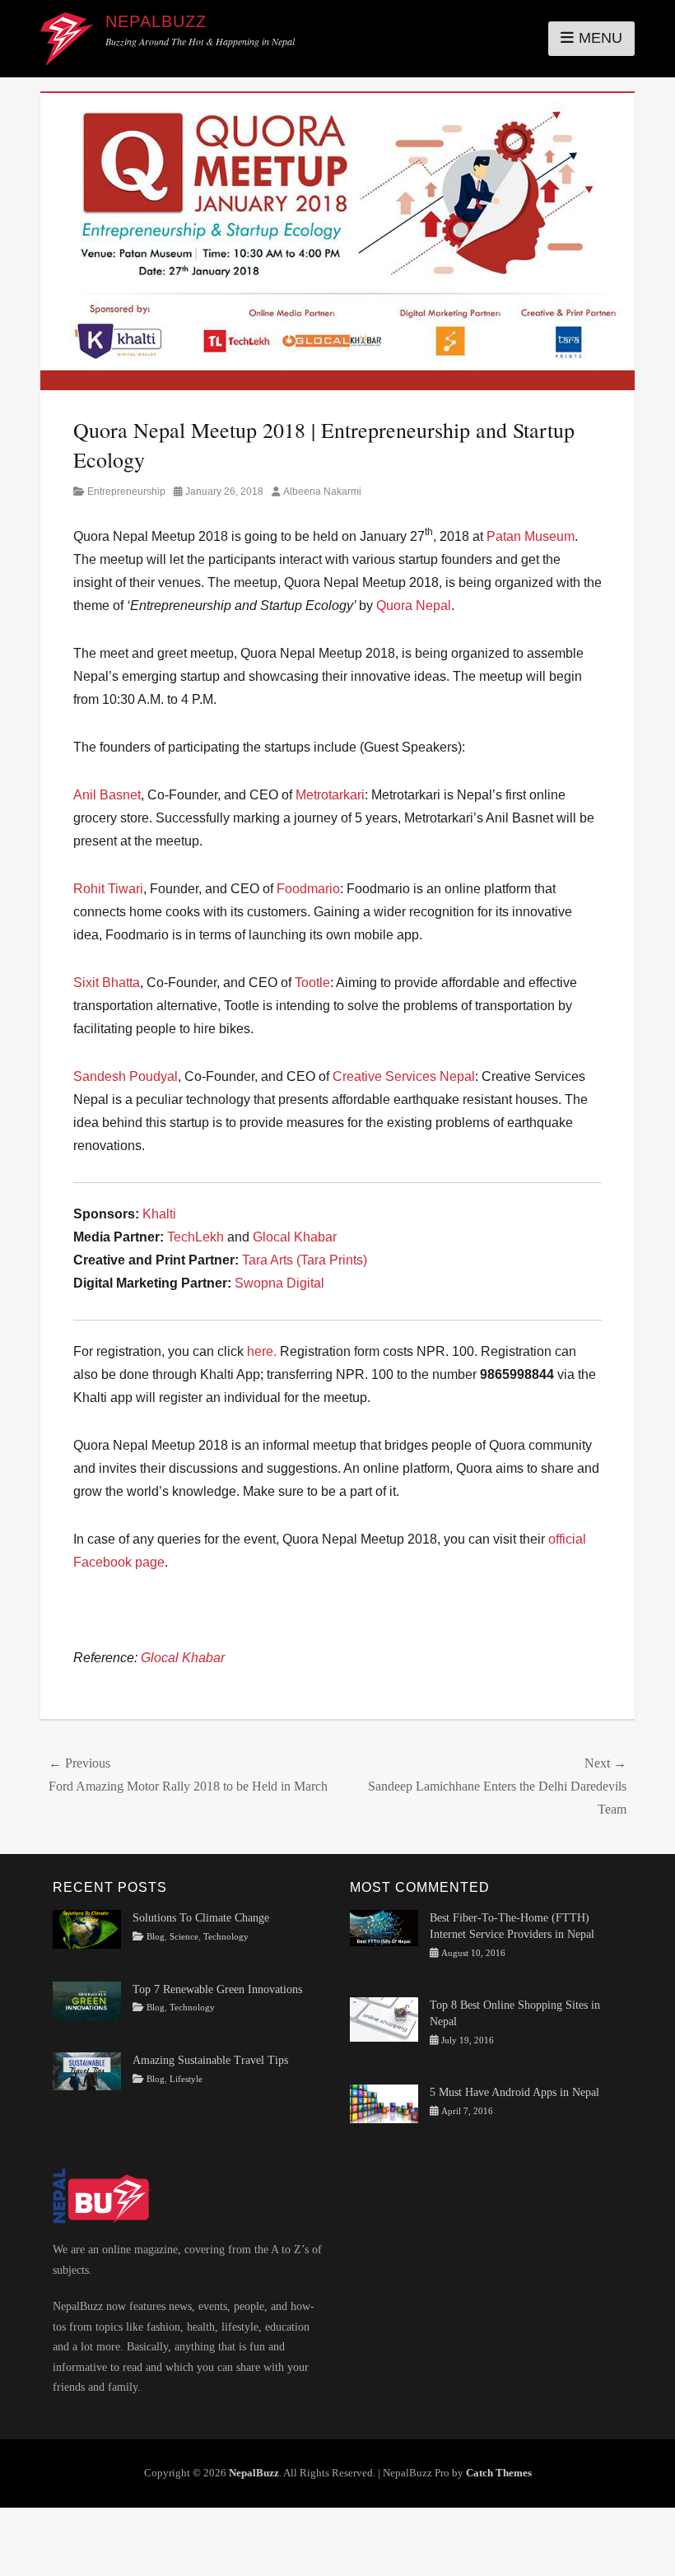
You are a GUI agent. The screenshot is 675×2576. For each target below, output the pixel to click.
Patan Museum (531, 536)
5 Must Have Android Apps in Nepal (514, 2092)
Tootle (312, 983)
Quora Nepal (414, 606)
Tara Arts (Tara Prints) (305, 1260)
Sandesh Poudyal (126, 1076)
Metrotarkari (330, 795)
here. (262, 1351)
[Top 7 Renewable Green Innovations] (87, 1999)
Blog (156, 1937)
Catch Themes (499, 2473)
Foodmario (308, 889)
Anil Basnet (107, 795)
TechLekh (196, 1237)
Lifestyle (186, 2079)
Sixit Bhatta (107, 983)
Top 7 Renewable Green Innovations (217, 1989)
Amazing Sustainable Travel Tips (210, 2060)
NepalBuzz (156, 21)
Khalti (159, 1214)
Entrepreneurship (126, 491)
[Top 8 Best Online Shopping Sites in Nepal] (384, 2018)
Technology (226, 1937)
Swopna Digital (279, 1283)
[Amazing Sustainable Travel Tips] (87, 2070)
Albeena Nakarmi (322, 491)
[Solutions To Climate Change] (87, 1929)
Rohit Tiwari (108, 889)
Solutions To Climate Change (201, 1918)
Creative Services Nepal (404, 1076)
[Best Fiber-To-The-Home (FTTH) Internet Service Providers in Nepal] (384, 1927)
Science (184, 1937)
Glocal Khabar (295, 1237)
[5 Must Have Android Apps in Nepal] (384, 2103)
